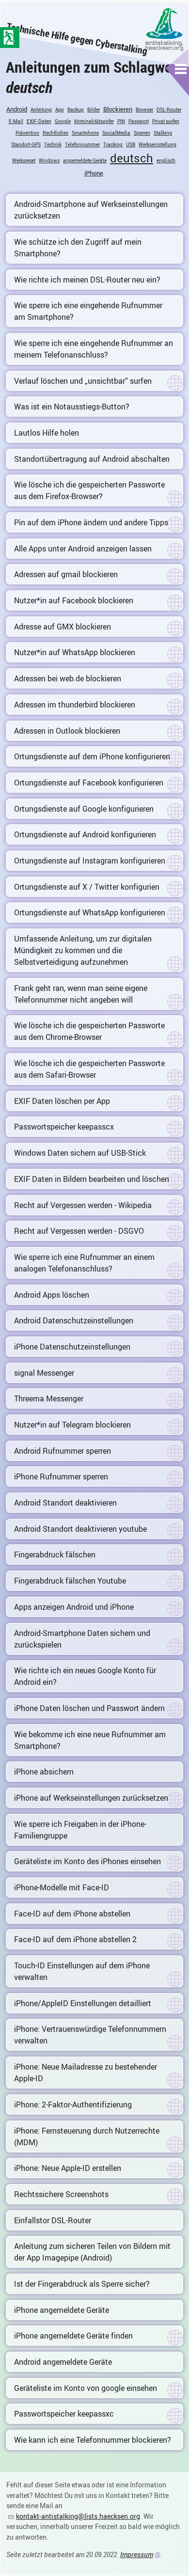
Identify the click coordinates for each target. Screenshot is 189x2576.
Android (17, 109)
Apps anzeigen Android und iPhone (74, 1607)
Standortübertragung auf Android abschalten (92, 459)
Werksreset (24, 160)
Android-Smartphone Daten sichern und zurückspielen (82, 1639)
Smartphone (85, 133)
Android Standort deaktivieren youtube (80, 1529)
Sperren (142, 133)
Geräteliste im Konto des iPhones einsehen (87, 1861)
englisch (166, 160)
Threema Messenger (49, 1398)
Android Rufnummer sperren (63, 1451)
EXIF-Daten (39, 121)
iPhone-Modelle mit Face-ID (62, 1887)
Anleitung (41, 110)
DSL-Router (169, 110)
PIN (121, 121)
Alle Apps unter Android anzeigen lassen (83, 549)
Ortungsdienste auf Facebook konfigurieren (89, 783)
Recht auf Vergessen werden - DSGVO (79, 1231)
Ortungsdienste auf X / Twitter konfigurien (87, 887)
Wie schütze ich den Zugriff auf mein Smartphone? (78, 248)
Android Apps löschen (52, 1295)
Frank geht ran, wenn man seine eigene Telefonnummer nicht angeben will (81, 994)
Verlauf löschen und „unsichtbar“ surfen (83, 381)
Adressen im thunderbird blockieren (75, 705)
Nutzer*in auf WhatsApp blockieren (75, 652)
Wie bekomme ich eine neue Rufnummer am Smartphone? (90, 1740)
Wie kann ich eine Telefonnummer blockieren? (93, 2440)
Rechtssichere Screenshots (61, 2194)
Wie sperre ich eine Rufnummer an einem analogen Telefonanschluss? (84, 1263)
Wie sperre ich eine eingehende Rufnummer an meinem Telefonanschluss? (94, 349)
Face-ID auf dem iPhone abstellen (72, 1914)
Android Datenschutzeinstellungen (74, 1320)
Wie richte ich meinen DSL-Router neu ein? (87, 280)
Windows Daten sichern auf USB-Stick (80, 1153)
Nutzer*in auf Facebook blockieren (74, 600)
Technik (53, 144)
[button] (181, 69)
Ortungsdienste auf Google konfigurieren (84, 809)
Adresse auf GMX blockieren (63, 627)
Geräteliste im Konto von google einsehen (86, 2388)
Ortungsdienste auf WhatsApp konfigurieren (90, 912)
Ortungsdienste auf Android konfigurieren (85, 834)
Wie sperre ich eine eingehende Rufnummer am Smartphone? (88, 311)
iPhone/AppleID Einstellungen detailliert (83, 2003)
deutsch (132, 158)
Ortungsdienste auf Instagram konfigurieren (90, 861)
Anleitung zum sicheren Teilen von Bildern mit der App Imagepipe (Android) (92, 2252)
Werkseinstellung (157, 144)
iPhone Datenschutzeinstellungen (72, 1347)
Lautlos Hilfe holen (47, 433)
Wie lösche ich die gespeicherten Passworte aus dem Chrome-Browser (89, 1031)
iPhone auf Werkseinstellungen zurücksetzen (91, 1798)
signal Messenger (44, 1373)
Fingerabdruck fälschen (55, 1555)
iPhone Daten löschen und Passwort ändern (89, 1708)
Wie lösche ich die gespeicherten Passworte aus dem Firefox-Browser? (89, 490)
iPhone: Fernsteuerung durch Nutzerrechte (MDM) (87, 2136)
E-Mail (16, 121)
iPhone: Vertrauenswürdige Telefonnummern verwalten (90, 2035)
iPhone (94, 173)
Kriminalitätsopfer (94, 121)
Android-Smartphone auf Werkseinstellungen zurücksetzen (91, 210)
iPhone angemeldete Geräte (62, 2310)
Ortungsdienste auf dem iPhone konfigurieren (92, 756)
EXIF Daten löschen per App (62, 1101)
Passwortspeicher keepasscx (64, 1127)
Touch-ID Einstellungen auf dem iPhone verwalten (82, 1971)
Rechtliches (55, 133)
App (60, 110)
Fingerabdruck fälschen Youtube (70, 1581)
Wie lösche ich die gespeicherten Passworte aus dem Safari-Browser (89, 1069)
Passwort (139, 121)
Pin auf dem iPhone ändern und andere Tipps (91, 522)
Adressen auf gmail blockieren (66, 574)
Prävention (27, 133)
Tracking (113, 144)
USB (131, 144)
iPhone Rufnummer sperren (61, 1476)
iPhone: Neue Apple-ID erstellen (68, 2168)
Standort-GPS (26, 144)
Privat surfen (166, 121)
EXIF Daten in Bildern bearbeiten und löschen (92, 1179)
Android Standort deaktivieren (65, 1503)
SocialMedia (116, 133)
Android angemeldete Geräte (63, 2362)
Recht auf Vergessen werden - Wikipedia (83, 1205)
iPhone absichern (44, 1772)
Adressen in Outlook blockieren (67, 731)
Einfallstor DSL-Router (53, 2220)
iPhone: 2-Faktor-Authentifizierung (73, 2105)
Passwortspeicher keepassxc (64, 2414)
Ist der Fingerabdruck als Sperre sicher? (82, 2284)
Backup (76, 110)
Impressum (137, 2554)
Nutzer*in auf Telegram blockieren (72, 1425)
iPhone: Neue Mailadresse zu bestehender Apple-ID (86, 2073)
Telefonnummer (82, 144)
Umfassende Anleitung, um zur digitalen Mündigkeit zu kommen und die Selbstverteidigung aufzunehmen (83, 950)
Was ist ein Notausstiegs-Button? (72, 407)
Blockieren (118, 109)
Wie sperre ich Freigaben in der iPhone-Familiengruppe (80, 1830)
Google (63, 121)
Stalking (163, 133)
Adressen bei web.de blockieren (68, 678)
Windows (49, 160)
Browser (144, 110)
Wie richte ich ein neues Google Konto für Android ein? (85, 1676)
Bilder (94, 110)
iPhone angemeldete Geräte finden (73, 2336)
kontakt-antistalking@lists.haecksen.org (78, 2516)
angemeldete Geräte (85, 160)
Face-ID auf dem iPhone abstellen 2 (75, 1939)
